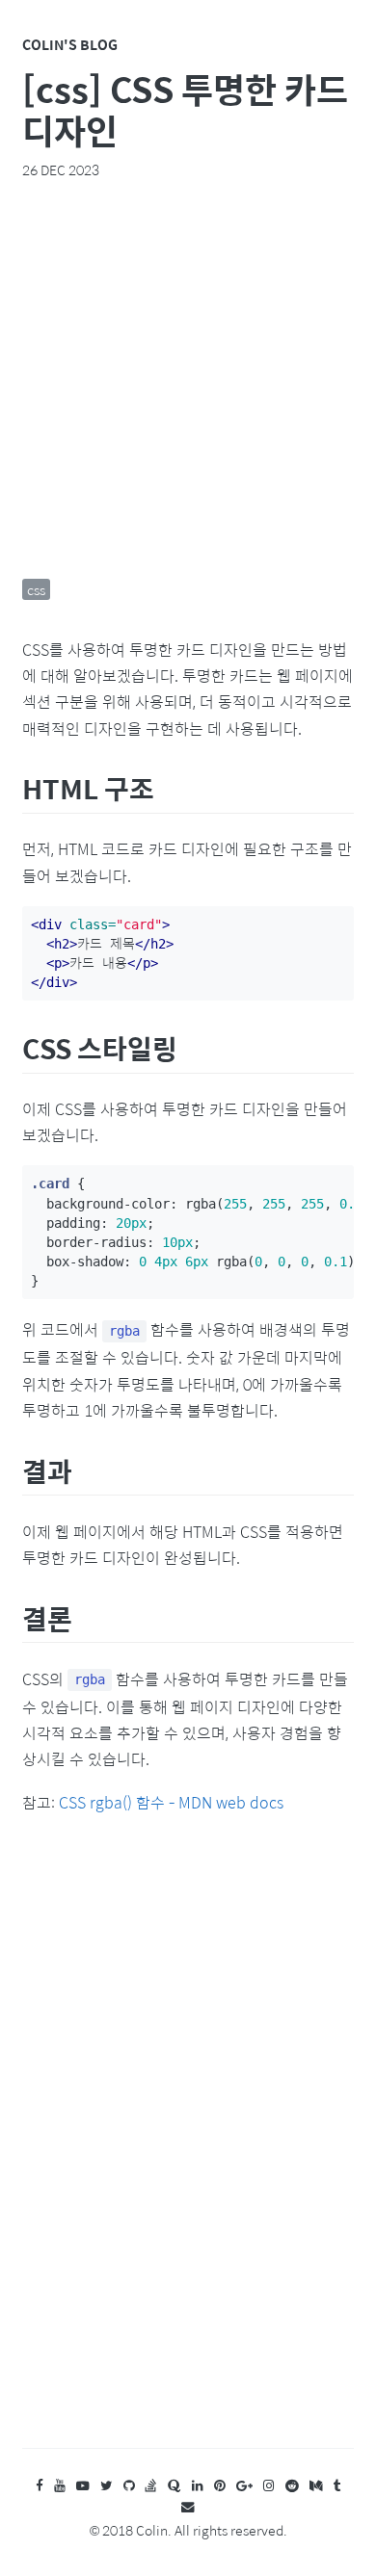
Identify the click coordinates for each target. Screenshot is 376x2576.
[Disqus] (188, 2150)
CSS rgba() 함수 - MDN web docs (171, 1802)
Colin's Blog (70, 44)
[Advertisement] (188, 378)
